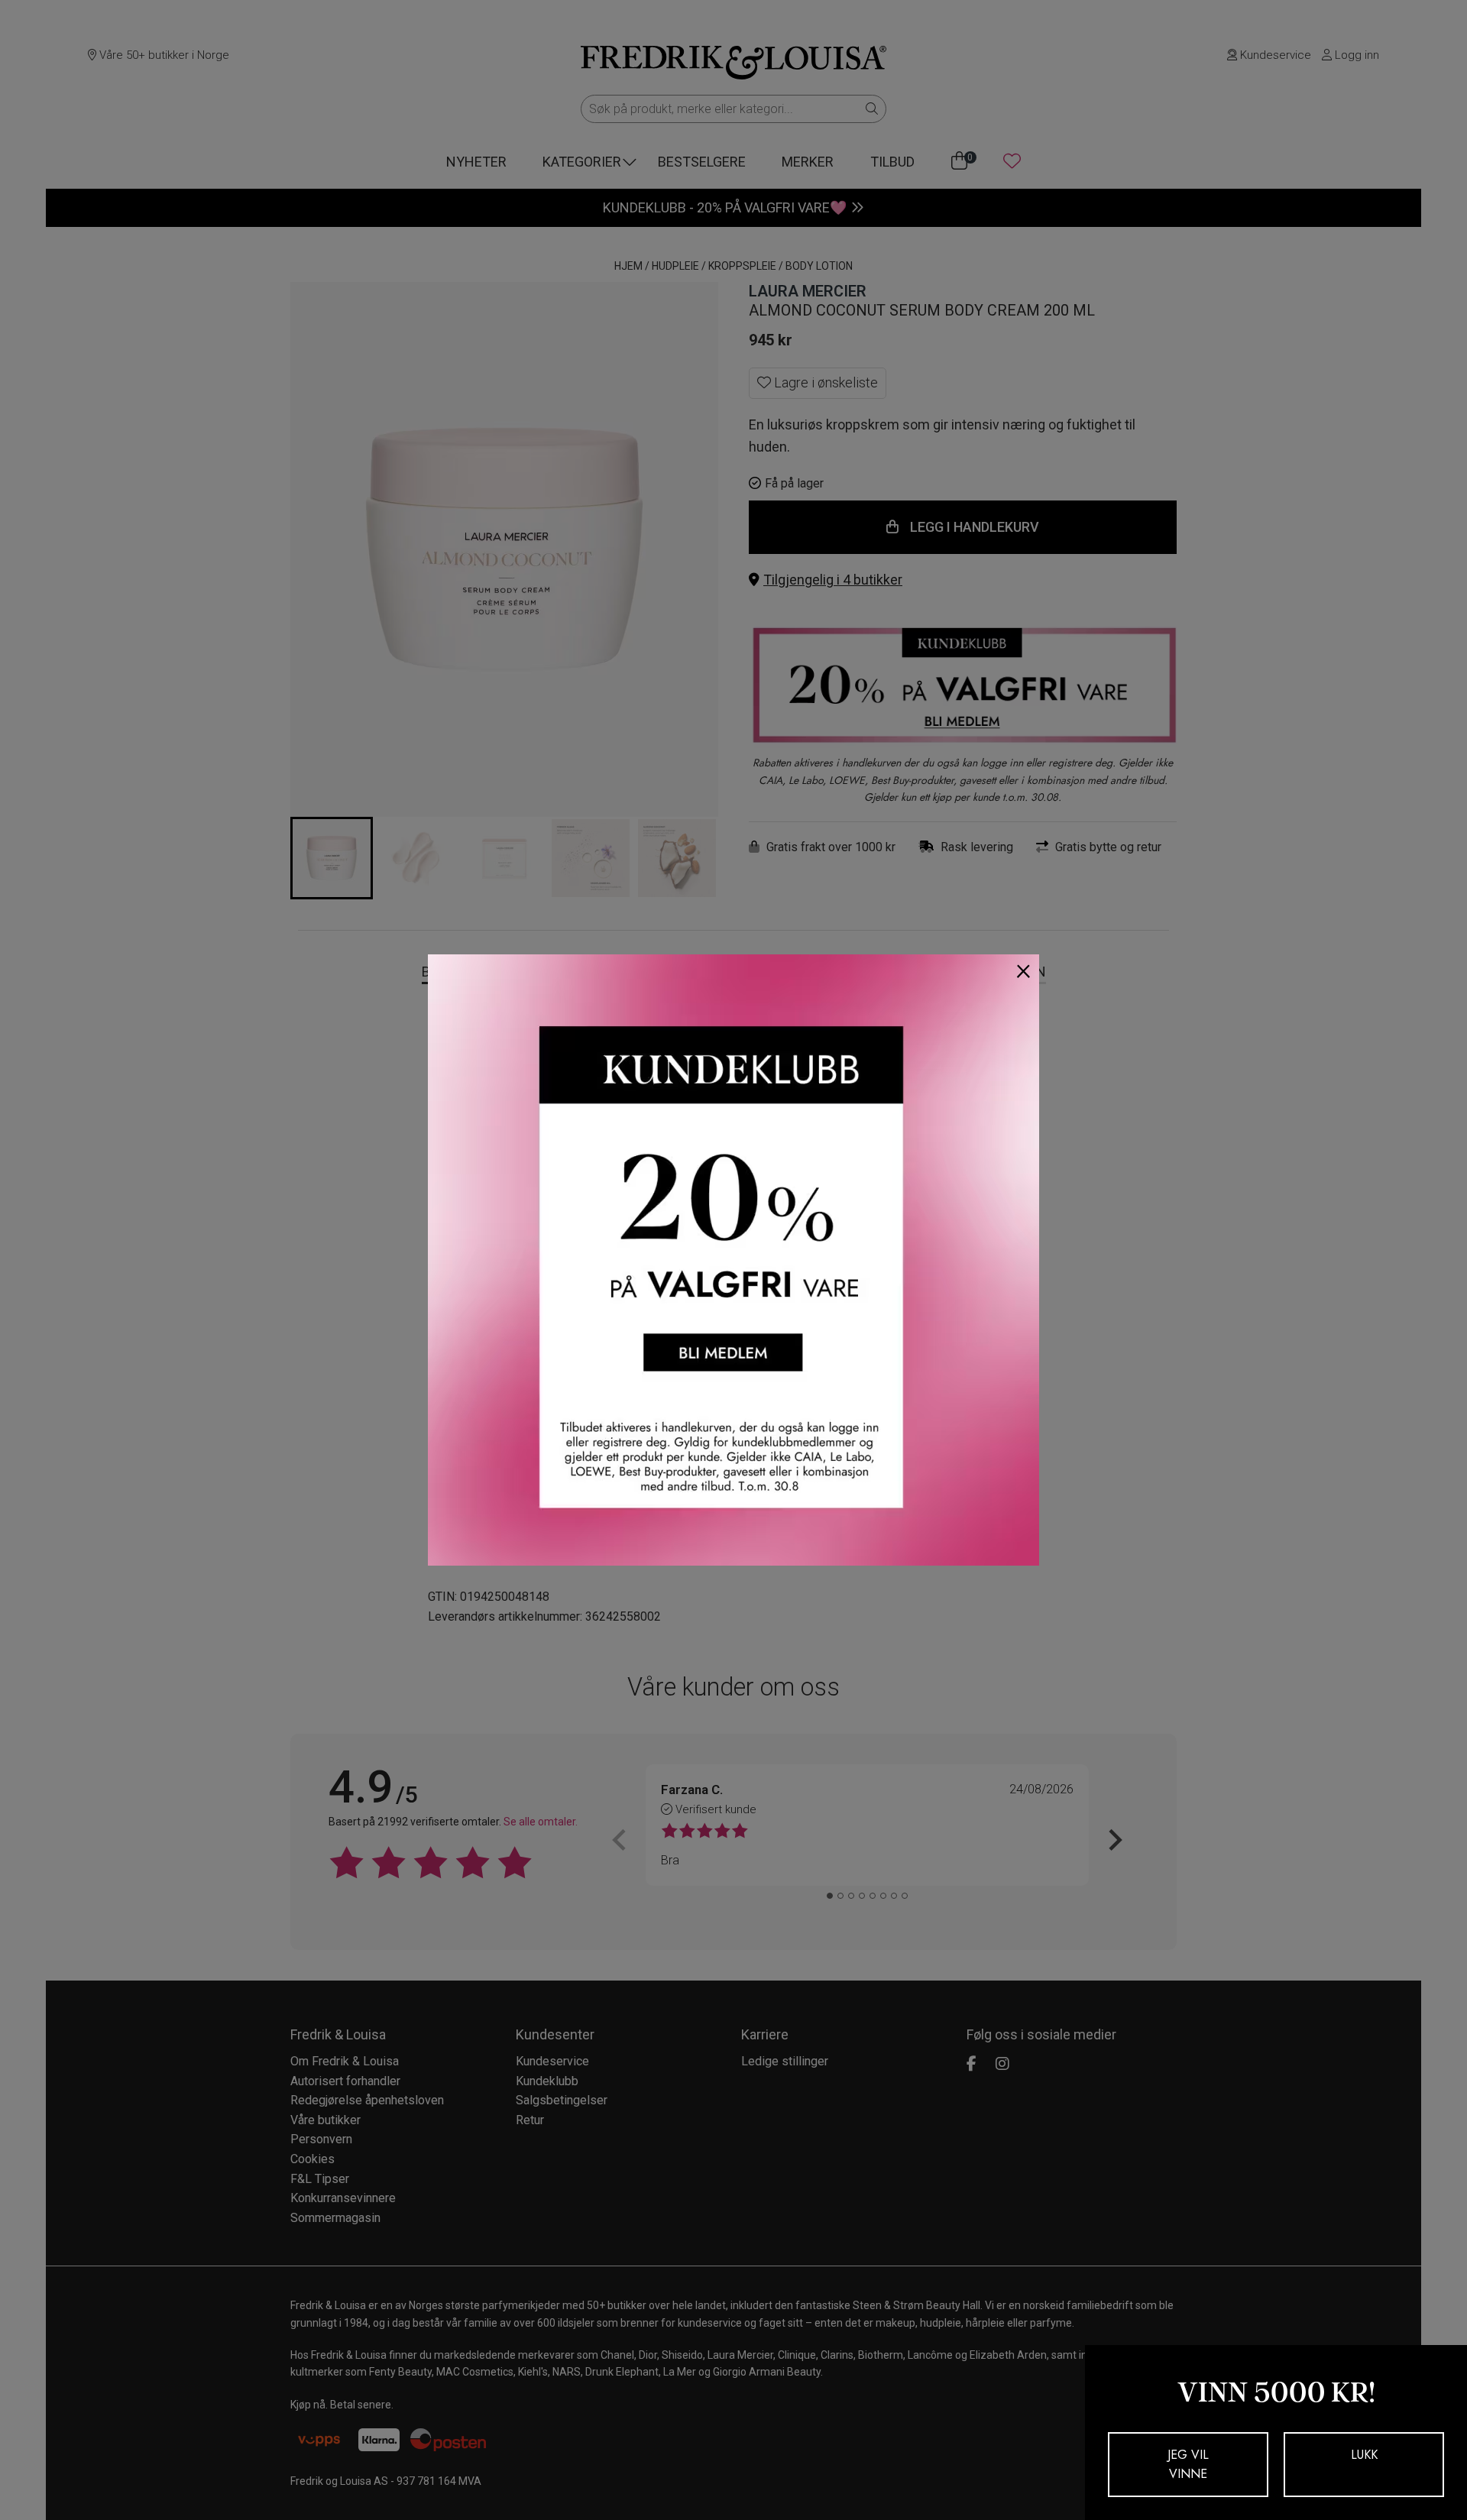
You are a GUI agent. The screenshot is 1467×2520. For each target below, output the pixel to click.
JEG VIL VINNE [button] (1188, 2465)
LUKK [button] (1364, 2455)
